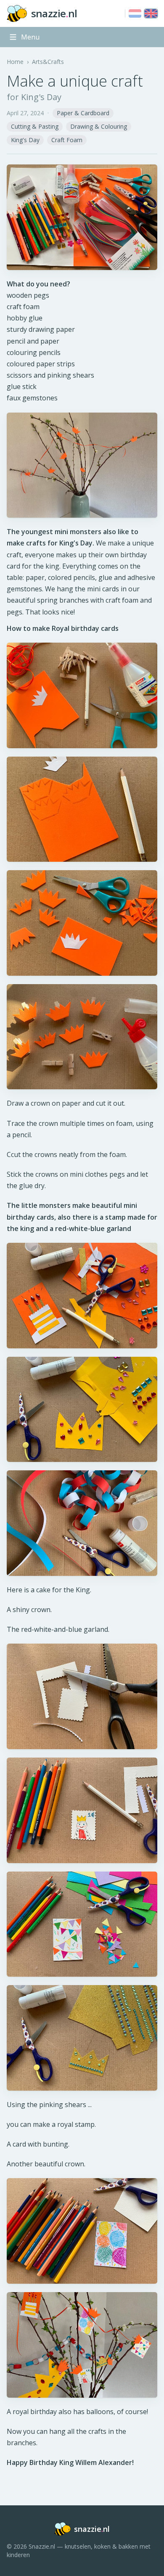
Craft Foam (67, 140)
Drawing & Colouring (99, 126)
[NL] (135, 13)
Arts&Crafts (48, 62)
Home (15, 62)
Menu (30, 37)
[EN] (151, 13)
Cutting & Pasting (35, 126)
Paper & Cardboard (83, 113)
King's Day (25, 140)
